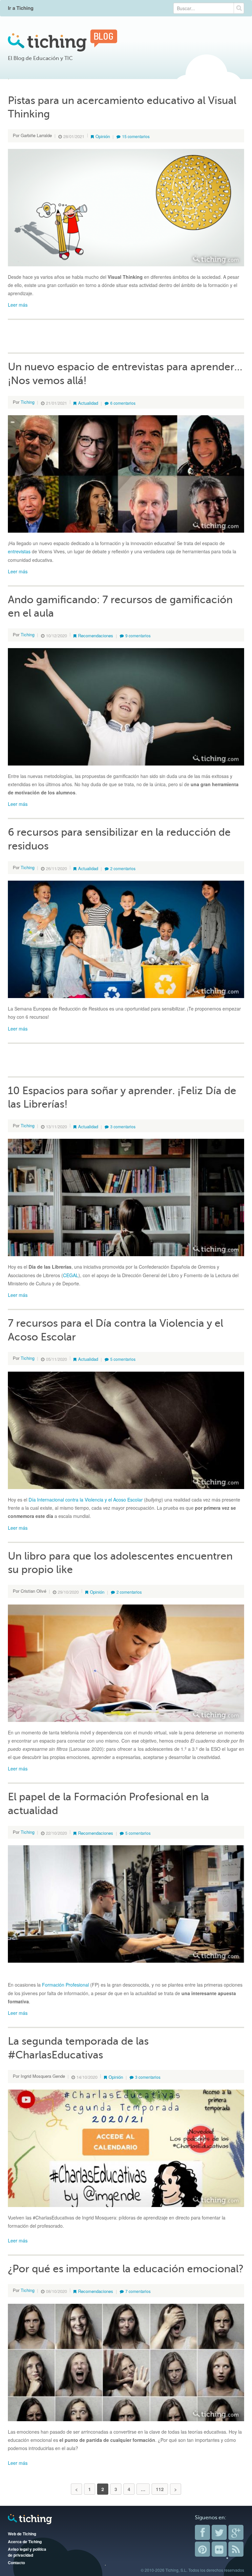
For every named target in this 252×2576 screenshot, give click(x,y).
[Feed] (236, 2549)
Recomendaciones (96, 635)
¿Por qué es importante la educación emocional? (126, 2269)
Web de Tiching (22, 2534)
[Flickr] (219, 2549)
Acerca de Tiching (25, 2542)
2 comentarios (123, 868)
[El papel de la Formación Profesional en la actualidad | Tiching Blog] (126, 1903)
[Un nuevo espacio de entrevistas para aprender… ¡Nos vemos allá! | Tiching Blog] (126, 473)
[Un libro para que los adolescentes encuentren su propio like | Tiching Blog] (126, 1662)
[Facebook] (202, 2532)
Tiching (28, 402)
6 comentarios (123, 403)
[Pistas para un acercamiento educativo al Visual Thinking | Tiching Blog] (126, 207)
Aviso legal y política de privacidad (27, 2552)
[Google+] (236, 2532)
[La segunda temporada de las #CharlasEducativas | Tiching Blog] (126, 2148)
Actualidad (88, 403)
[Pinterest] (202, 2549)
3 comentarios (123, 1126)
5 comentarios (123, 1359)
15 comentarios (136, 136)
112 (160, 2489)
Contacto (16, 2563)
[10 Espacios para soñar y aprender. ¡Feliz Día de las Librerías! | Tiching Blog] (126, 1197)
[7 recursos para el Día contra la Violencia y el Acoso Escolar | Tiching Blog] (126, 1430)
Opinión (103, 136)
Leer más (18, 305)
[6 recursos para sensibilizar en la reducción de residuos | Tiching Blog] (126, 939)
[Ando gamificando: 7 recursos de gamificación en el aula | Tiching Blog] (126, 706)
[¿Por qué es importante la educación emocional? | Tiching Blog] (126, 2361)
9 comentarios (138, 635)
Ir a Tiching (21, 8)
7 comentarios (138, 2291)
